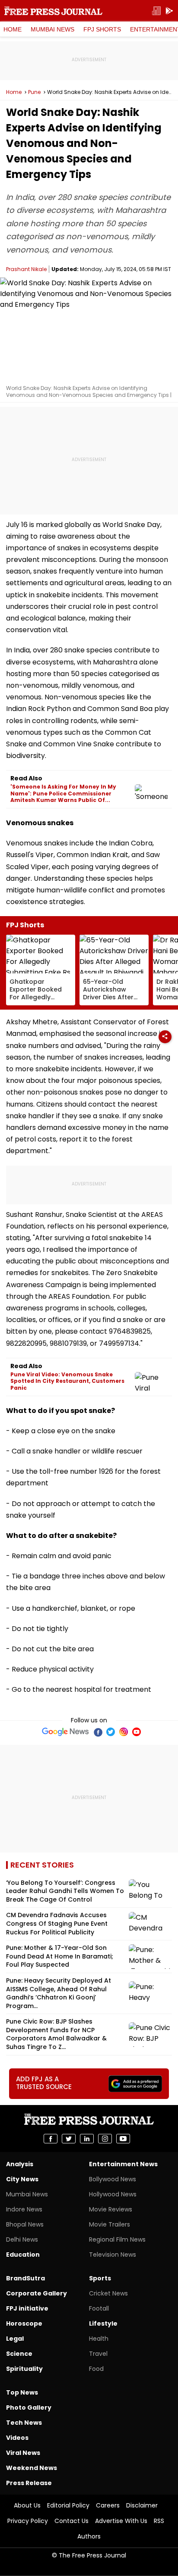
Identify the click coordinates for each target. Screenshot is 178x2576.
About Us (27, 2505)
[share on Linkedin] (87, 2139)
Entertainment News (123, 2164)
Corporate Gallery (37, 2293)
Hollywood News (113, 2194)
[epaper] (156, 11)
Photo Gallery (29, 2408)
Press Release (29, 2483)
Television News (113, 2255)
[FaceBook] (98, 1732)
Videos (17, 2438)
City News (22, 2179)
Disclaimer (142, 2505)
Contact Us (72, 2521)
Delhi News (22, 2239)
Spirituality (24, 2369)
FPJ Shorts (102, 29)
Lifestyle (103, 2323)
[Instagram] (124, 1732)
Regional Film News (117, 2239)
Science (19, 2354)
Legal (15, 2339)
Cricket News (108, 2293)
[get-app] (169, 11)
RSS (159, 2521)
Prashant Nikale (26, 269)
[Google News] (65, 1732)
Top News (22, 2392)
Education (23, 2255)
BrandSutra (25, 2278)
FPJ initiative (27, 2308)
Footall (99, 2308)
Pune (34, 92)
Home (13, 29)
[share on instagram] (105, 2139)
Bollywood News (113, 2179)
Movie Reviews (111, 2209)
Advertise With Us (121, 2521)
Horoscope (24, 2323)
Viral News (23, 2453)
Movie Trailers (110, 2224)
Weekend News (32, 2468)
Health (99, 2339)
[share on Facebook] (51, 2139)
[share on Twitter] (69, 2139)
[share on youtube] (123, 2139)
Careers (108, 2505)
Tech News (24, 2423)
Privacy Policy (28, 2521)
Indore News (24, 2209)
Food (96, 2369)
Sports (100, 2278)
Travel (98, 2354)
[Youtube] (137, 1732)
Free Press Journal (53, 11)
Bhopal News (25, 2224)
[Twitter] (111, 1732)
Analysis (20, 2164)
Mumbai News (52, 29)
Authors (89, 2536)
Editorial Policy (68, 2505)
